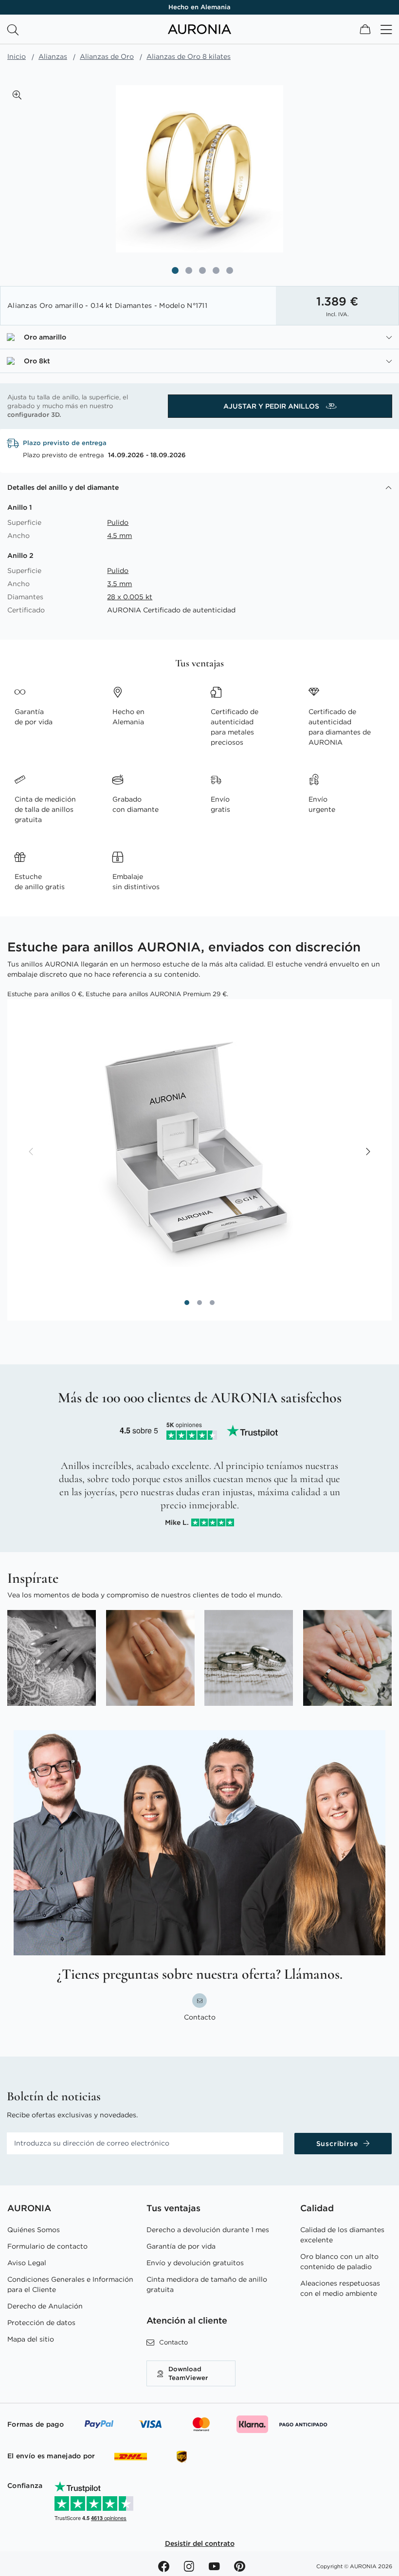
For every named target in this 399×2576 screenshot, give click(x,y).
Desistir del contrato (200, 2543)
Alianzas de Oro (107, 56)
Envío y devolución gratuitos (195, 2263)
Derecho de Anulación (45, 2306)
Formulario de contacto (47, 2246)
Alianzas (53, 56)
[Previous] (32, 1152)
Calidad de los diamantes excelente (342, 2235)
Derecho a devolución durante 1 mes (208, 2230)
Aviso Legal (27, 2263)
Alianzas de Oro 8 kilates (189, 56)
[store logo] (199, 32)
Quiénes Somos (34, 2230)
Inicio (17, 56)
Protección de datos (41, 2323)
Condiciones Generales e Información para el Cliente (70, 2284)
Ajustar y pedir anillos (272, 406)
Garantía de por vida (181, 2246)
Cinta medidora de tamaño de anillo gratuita (207, 2284)
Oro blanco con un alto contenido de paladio (339, 2262)
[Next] (367, 1152)
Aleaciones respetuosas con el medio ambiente (340, 2288)
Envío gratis (199, 7)
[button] (17, 95)
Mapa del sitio (31, 2339)
